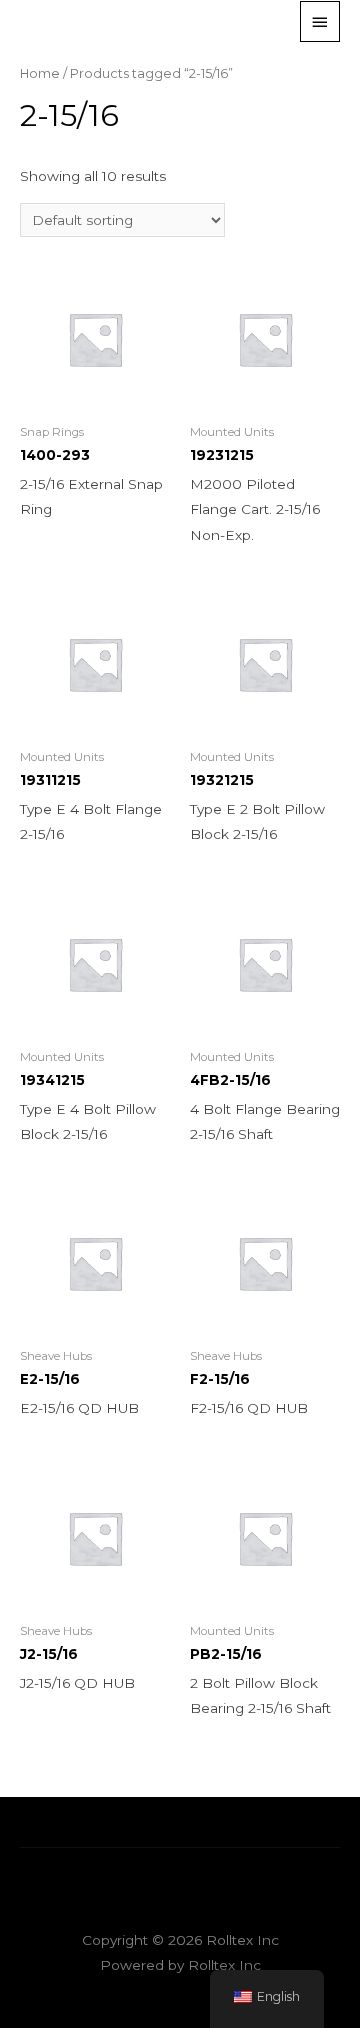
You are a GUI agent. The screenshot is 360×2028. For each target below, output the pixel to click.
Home (40, 73)
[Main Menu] (320, 21)
